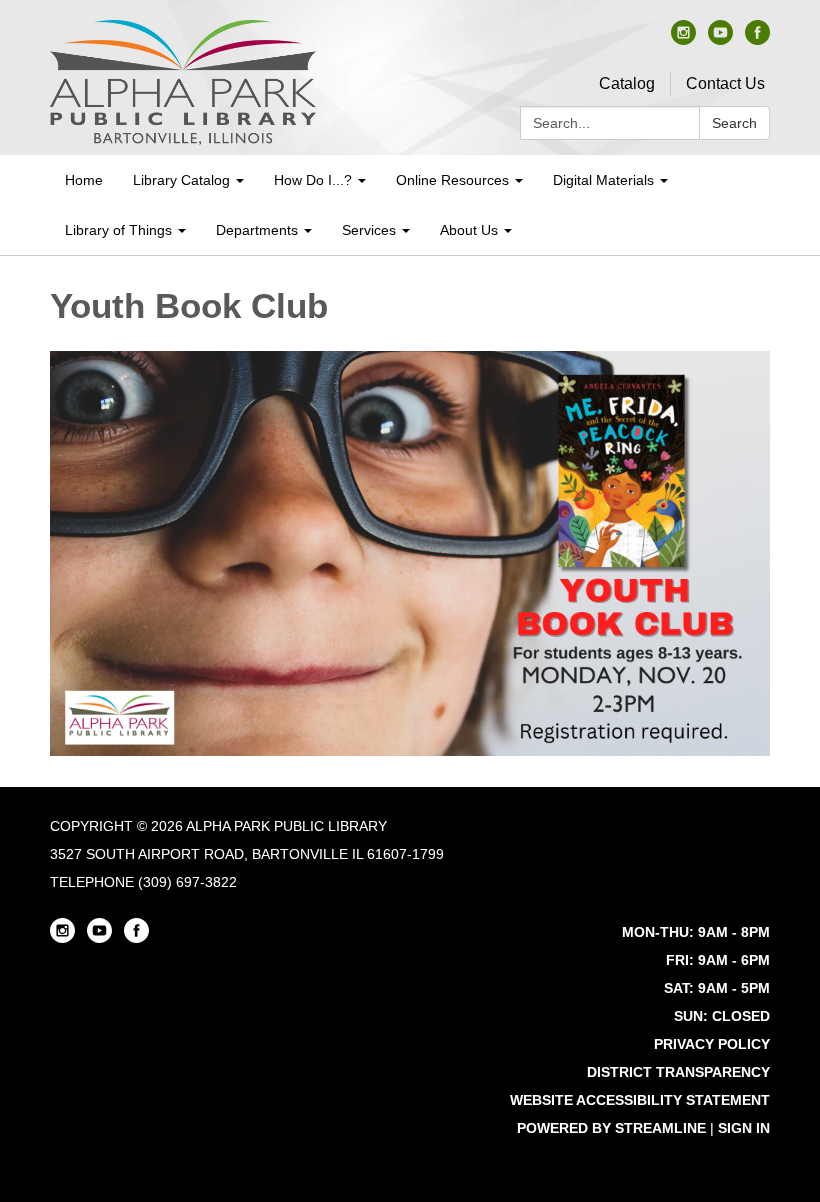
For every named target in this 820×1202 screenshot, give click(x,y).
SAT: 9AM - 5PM (717, 988)
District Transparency (678, 1072)
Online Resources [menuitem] (452, 180)
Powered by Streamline (611, 1128)
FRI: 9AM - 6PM (718, 960)
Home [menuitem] (84, 180)
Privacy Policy (712, 1044)
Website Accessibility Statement (640, 1100)
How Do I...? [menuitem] (313, 180)
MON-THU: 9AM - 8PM (696, 932)
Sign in (744, 1128)
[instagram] (683, 39)
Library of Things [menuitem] (118, 230)
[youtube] (720, 39)
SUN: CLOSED (722, 1016)
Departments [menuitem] (257, 230)
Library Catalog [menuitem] (181, 180)
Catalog (627, 83)
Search (734, 123)
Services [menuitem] (369, 230)
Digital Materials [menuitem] (603, 180)
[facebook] (757, 39)
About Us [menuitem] (469, 230)
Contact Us (725, 83)
